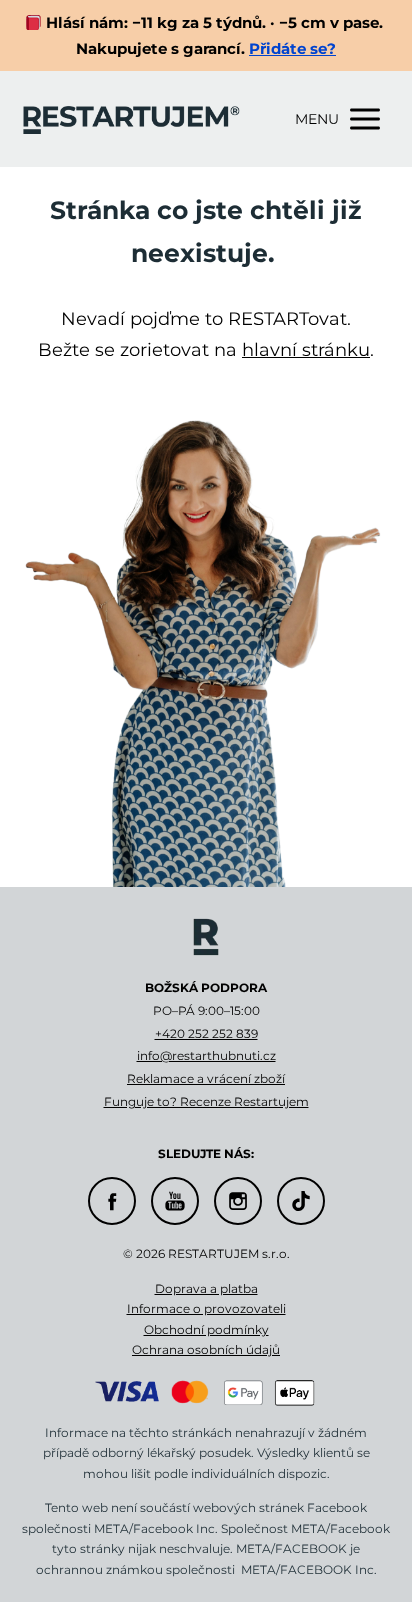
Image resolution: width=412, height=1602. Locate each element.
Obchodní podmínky (206, 1329)
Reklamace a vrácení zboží (206, 1078)
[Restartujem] (131, 119)
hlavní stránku (306, 350)
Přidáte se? (292, 48)
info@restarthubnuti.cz (206, 1055)
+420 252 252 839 (206, 1033)
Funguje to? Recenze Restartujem (206, 1101)
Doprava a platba (206, 1288)
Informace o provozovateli (206, 1308)
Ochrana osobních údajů (206, 1349)
